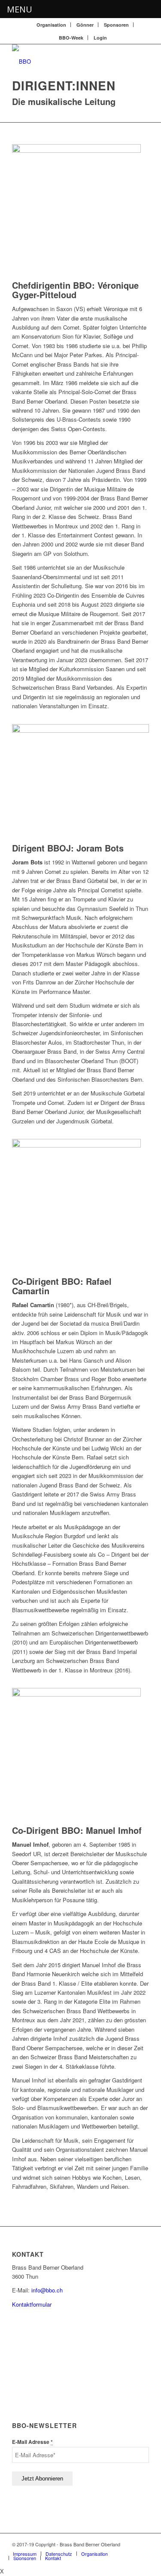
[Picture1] (76, 150)
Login (100, 38)
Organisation (51, 25)
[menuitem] (52, 25)
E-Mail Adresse (32, 2442)
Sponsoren (116, 25)
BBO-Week (71, 38)
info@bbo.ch (47, 2290)
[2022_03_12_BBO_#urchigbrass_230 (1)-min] (80, 730)
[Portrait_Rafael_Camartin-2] (76, 1145)
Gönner (85, 25)
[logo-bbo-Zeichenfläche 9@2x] (67, 62)
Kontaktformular (32, 2304)
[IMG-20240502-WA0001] (76, 1694)
